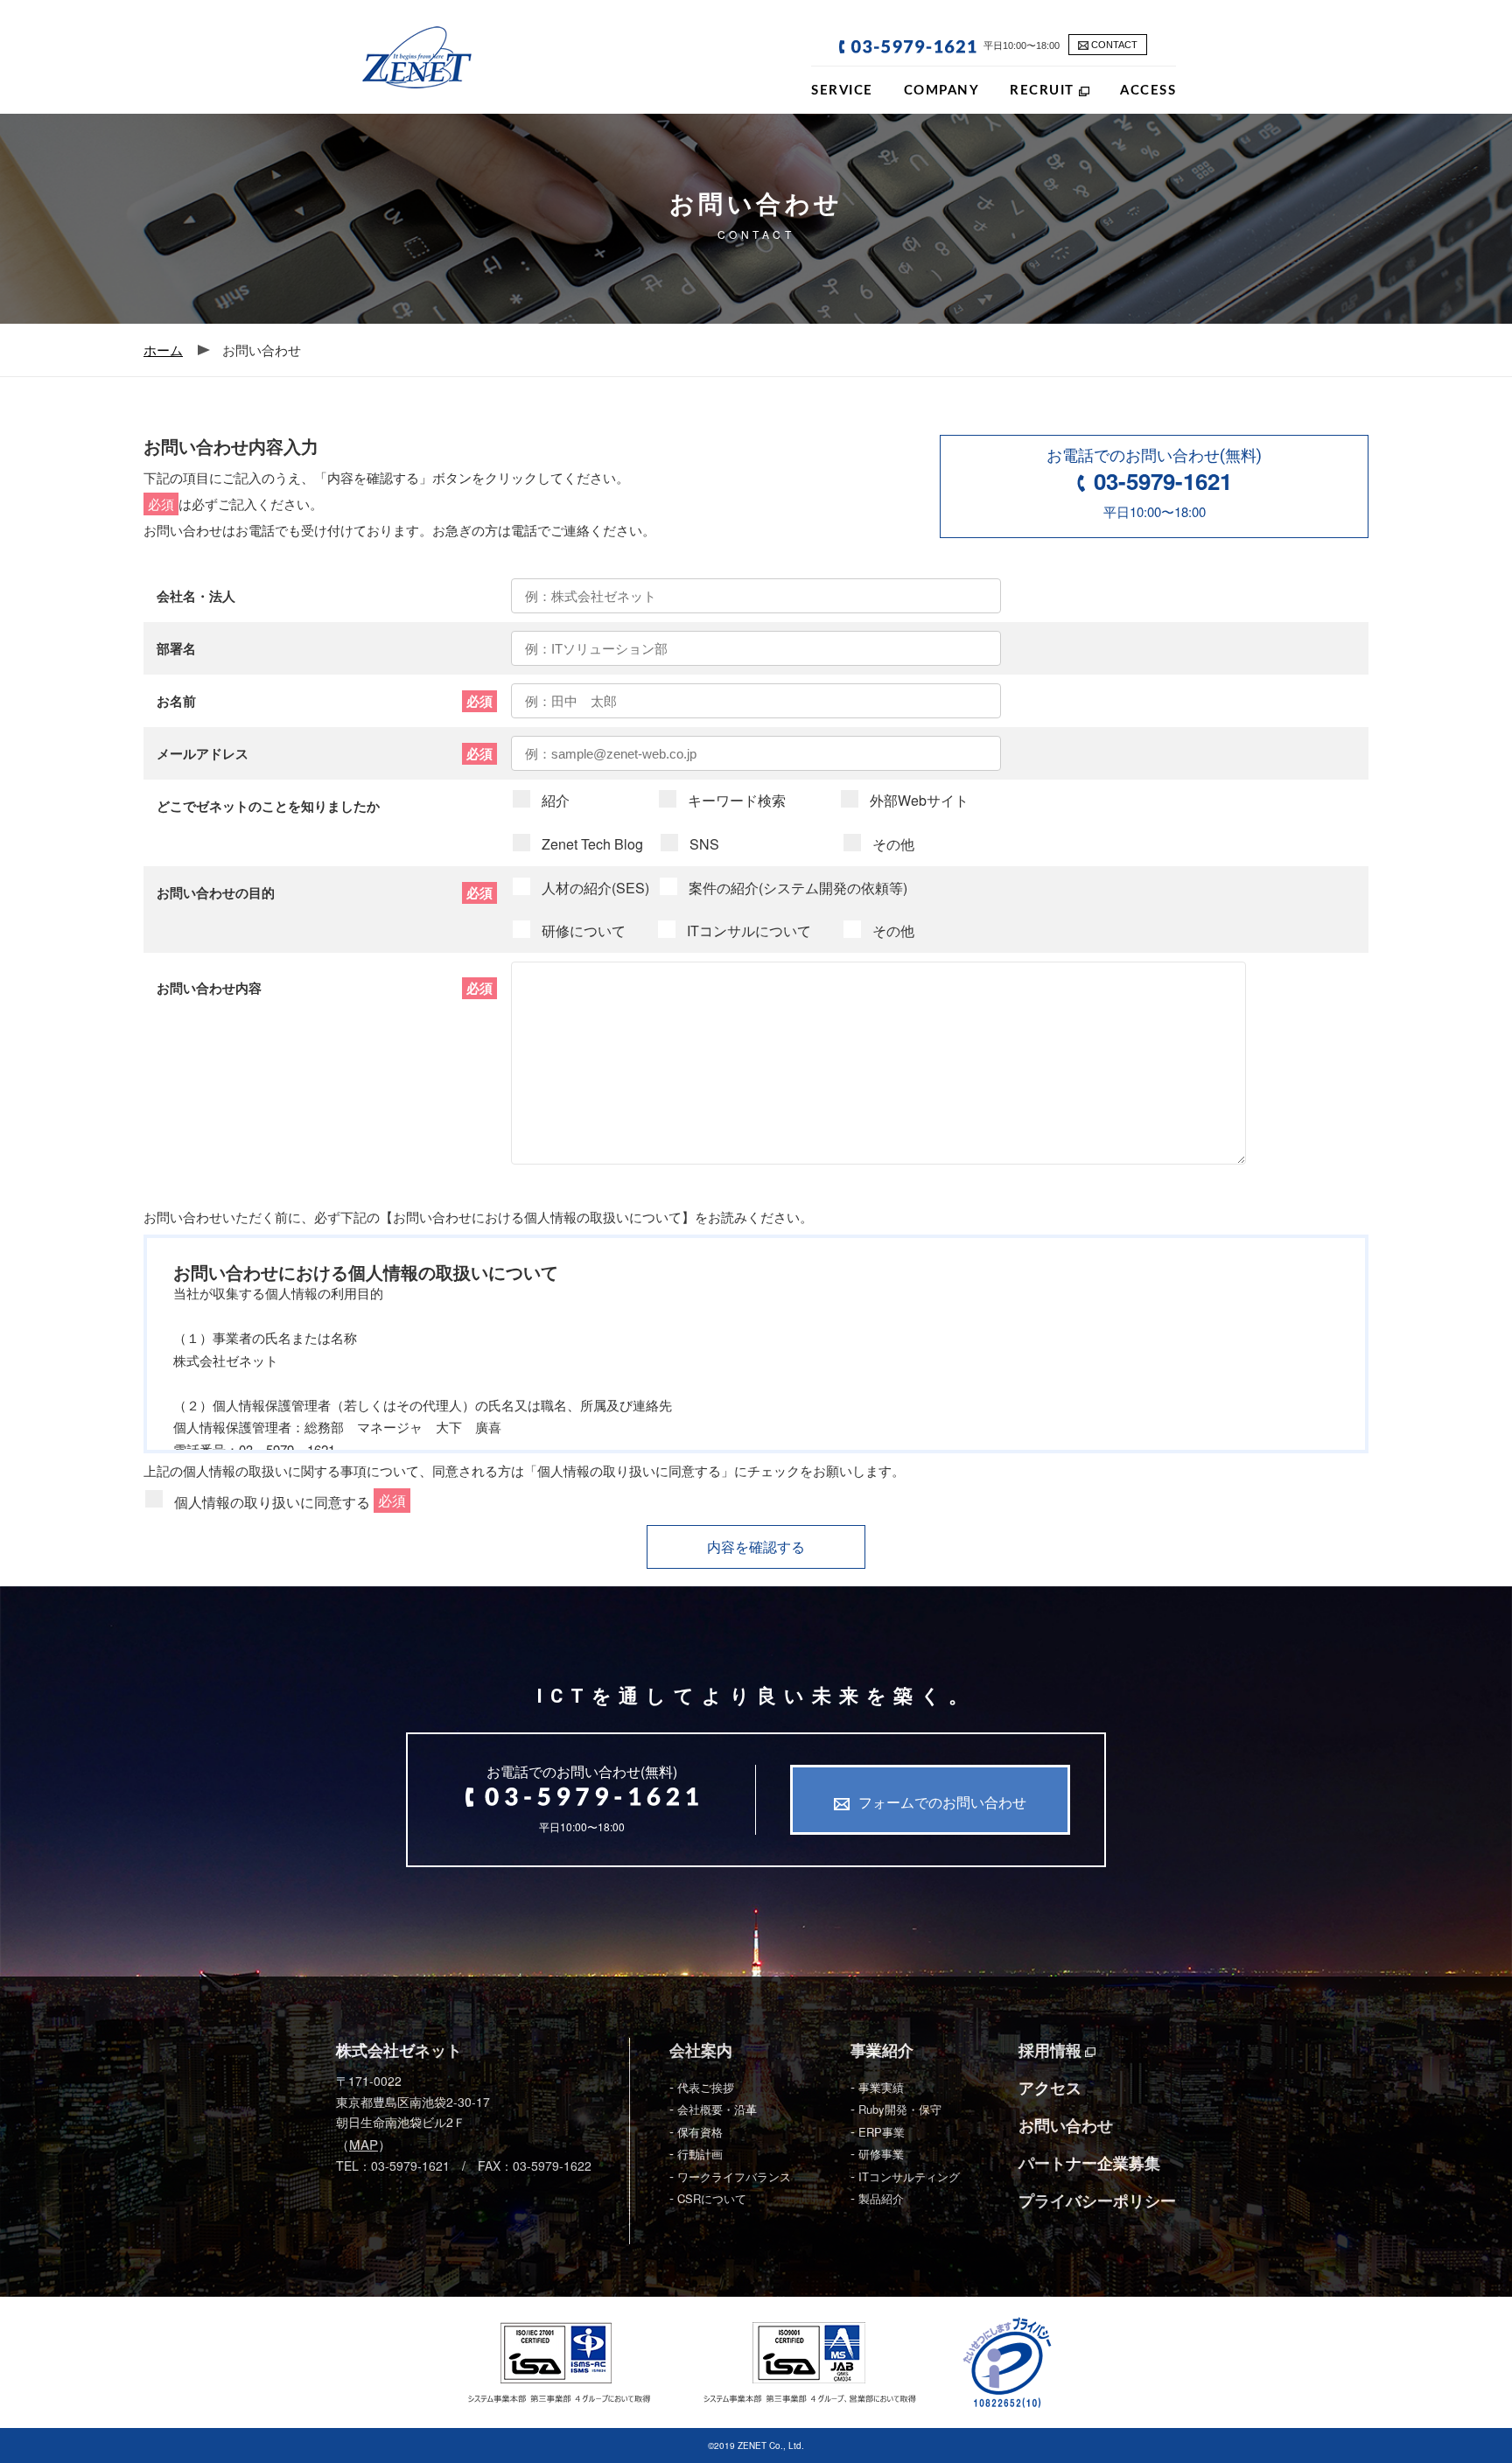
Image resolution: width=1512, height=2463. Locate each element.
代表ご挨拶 (706, 2087)
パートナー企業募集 (1089, 2163)
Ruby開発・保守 (900, 2109)
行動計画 (700, 2154)
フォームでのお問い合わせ (942, 1802)
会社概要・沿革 (717, 2109)
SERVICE (842, 91)
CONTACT (1113, 45)
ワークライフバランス (734, 2176)
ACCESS (1148, 91)
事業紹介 (882, 2050)
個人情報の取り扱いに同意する (274, 1503)
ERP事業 (882, 2132)
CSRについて (712, 2198)
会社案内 (701, 2050)
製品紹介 (881, 2198)
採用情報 (1052, 2050)
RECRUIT (1044, 91)
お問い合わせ (1066, 2126)
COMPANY (942, 91)
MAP (364, 2144)
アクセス (1050, 2088)
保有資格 (700, 2132)
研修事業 (881, 2154)
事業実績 (881, 2087)
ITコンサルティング (909, 2176)
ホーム (163, 350)
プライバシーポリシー (1097, 2201)
